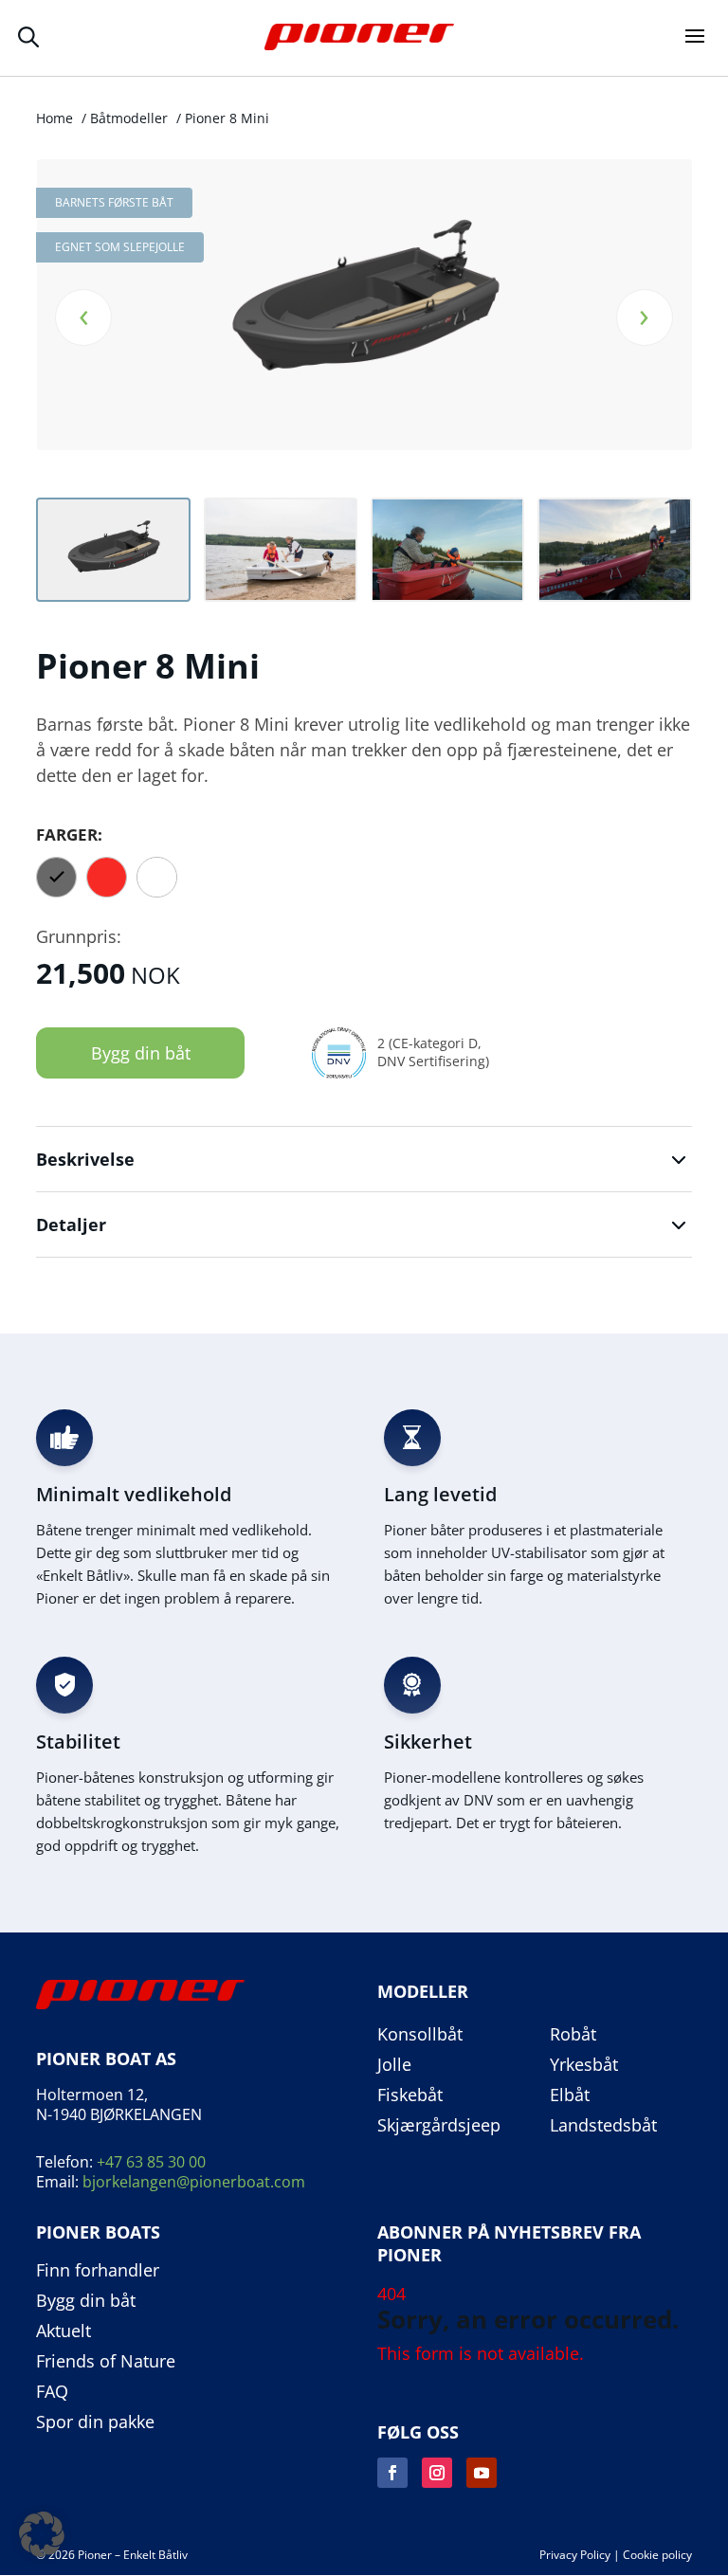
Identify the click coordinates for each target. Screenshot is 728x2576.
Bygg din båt (141, 1053)
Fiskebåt (410, 2095)
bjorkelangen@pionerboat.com (194, 2182)
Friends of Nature (106, 2362)
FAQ (52, 2392)
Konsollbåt (420, 2035)
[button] (42, 2534)
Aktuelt (64, 2331)
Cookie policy (657, 2555)
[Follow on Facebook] (392, 2473)
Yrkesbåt (584, 2065)
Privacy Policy (575, 2555)
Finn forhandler (98, 2271)
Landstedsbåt (603, 2126)
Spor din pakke (95, 2422)
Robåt (573, 2035)
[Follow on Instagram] (437, 2473)
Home (55, 118)
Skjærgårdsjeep (439, 2126)
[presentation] (83, 317)
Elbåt (570, 2095)
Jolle (394, 2065)
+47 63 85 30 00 (151, 2162)
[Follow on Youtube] (482, 2473)
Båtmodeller (129, 118)
